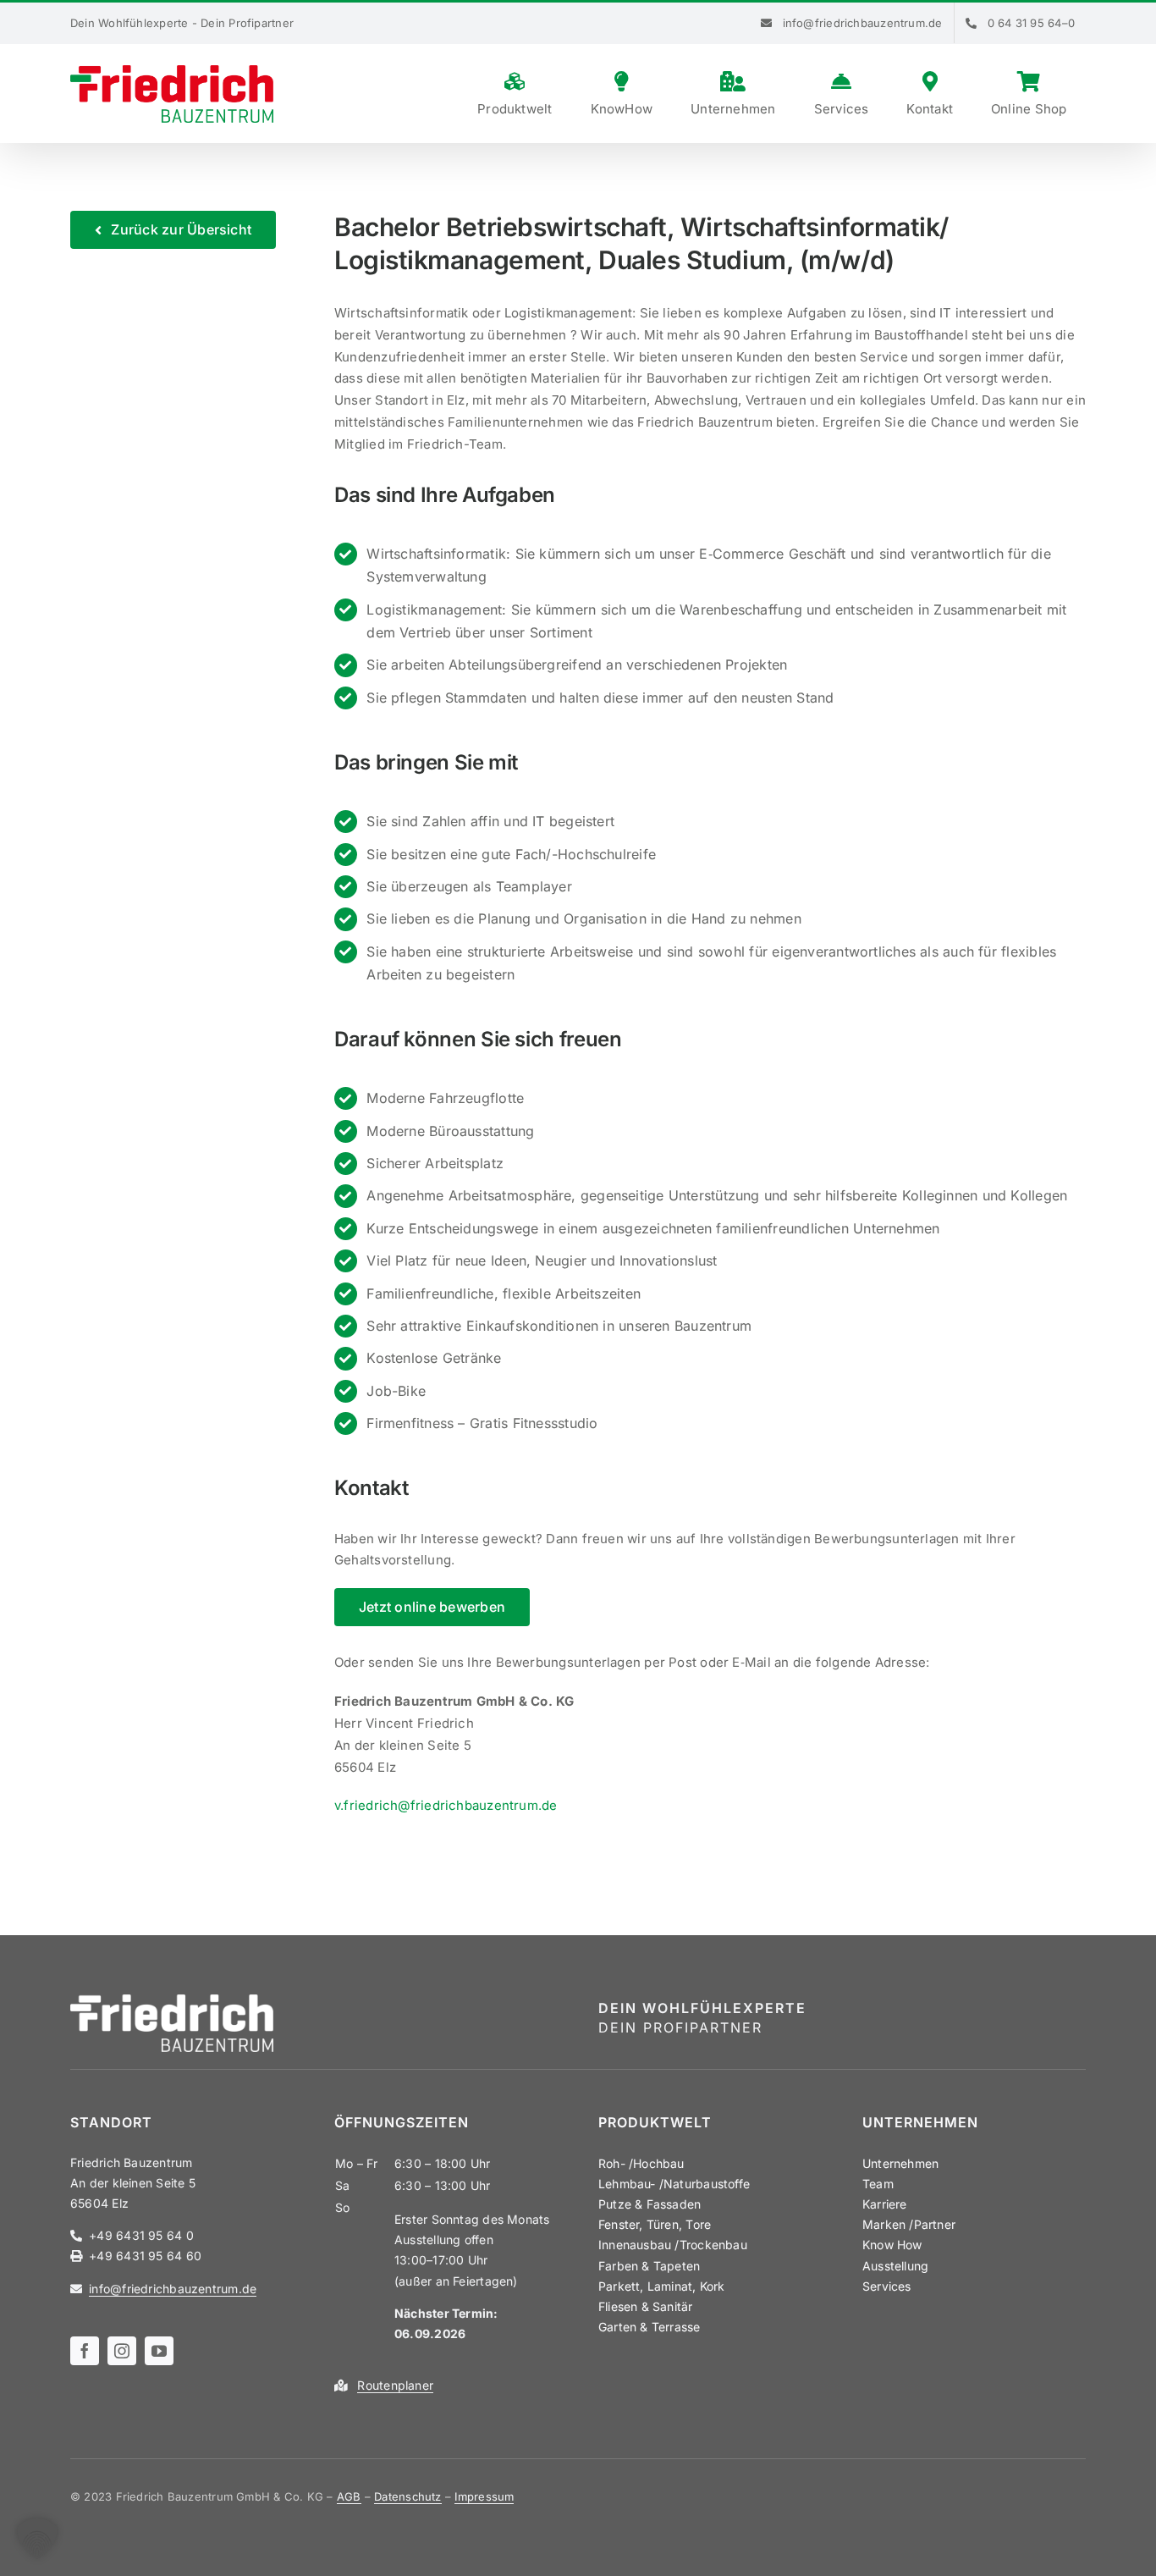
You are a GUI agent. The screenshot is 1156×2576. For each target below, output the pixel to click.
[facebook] (85, 2351)
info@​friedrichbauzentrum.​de (173, 2289)
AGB (349, 2496)
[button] (37, 2539)
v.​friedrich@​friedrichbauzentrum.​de (446, 1805)
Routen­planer (395, 2385)
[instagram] (122, 2351)
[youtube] (159, 2351)
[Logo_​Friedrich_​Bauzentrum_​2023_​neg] (172, 2001)
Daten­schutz (407, 2496)
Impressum (484, 2496)
